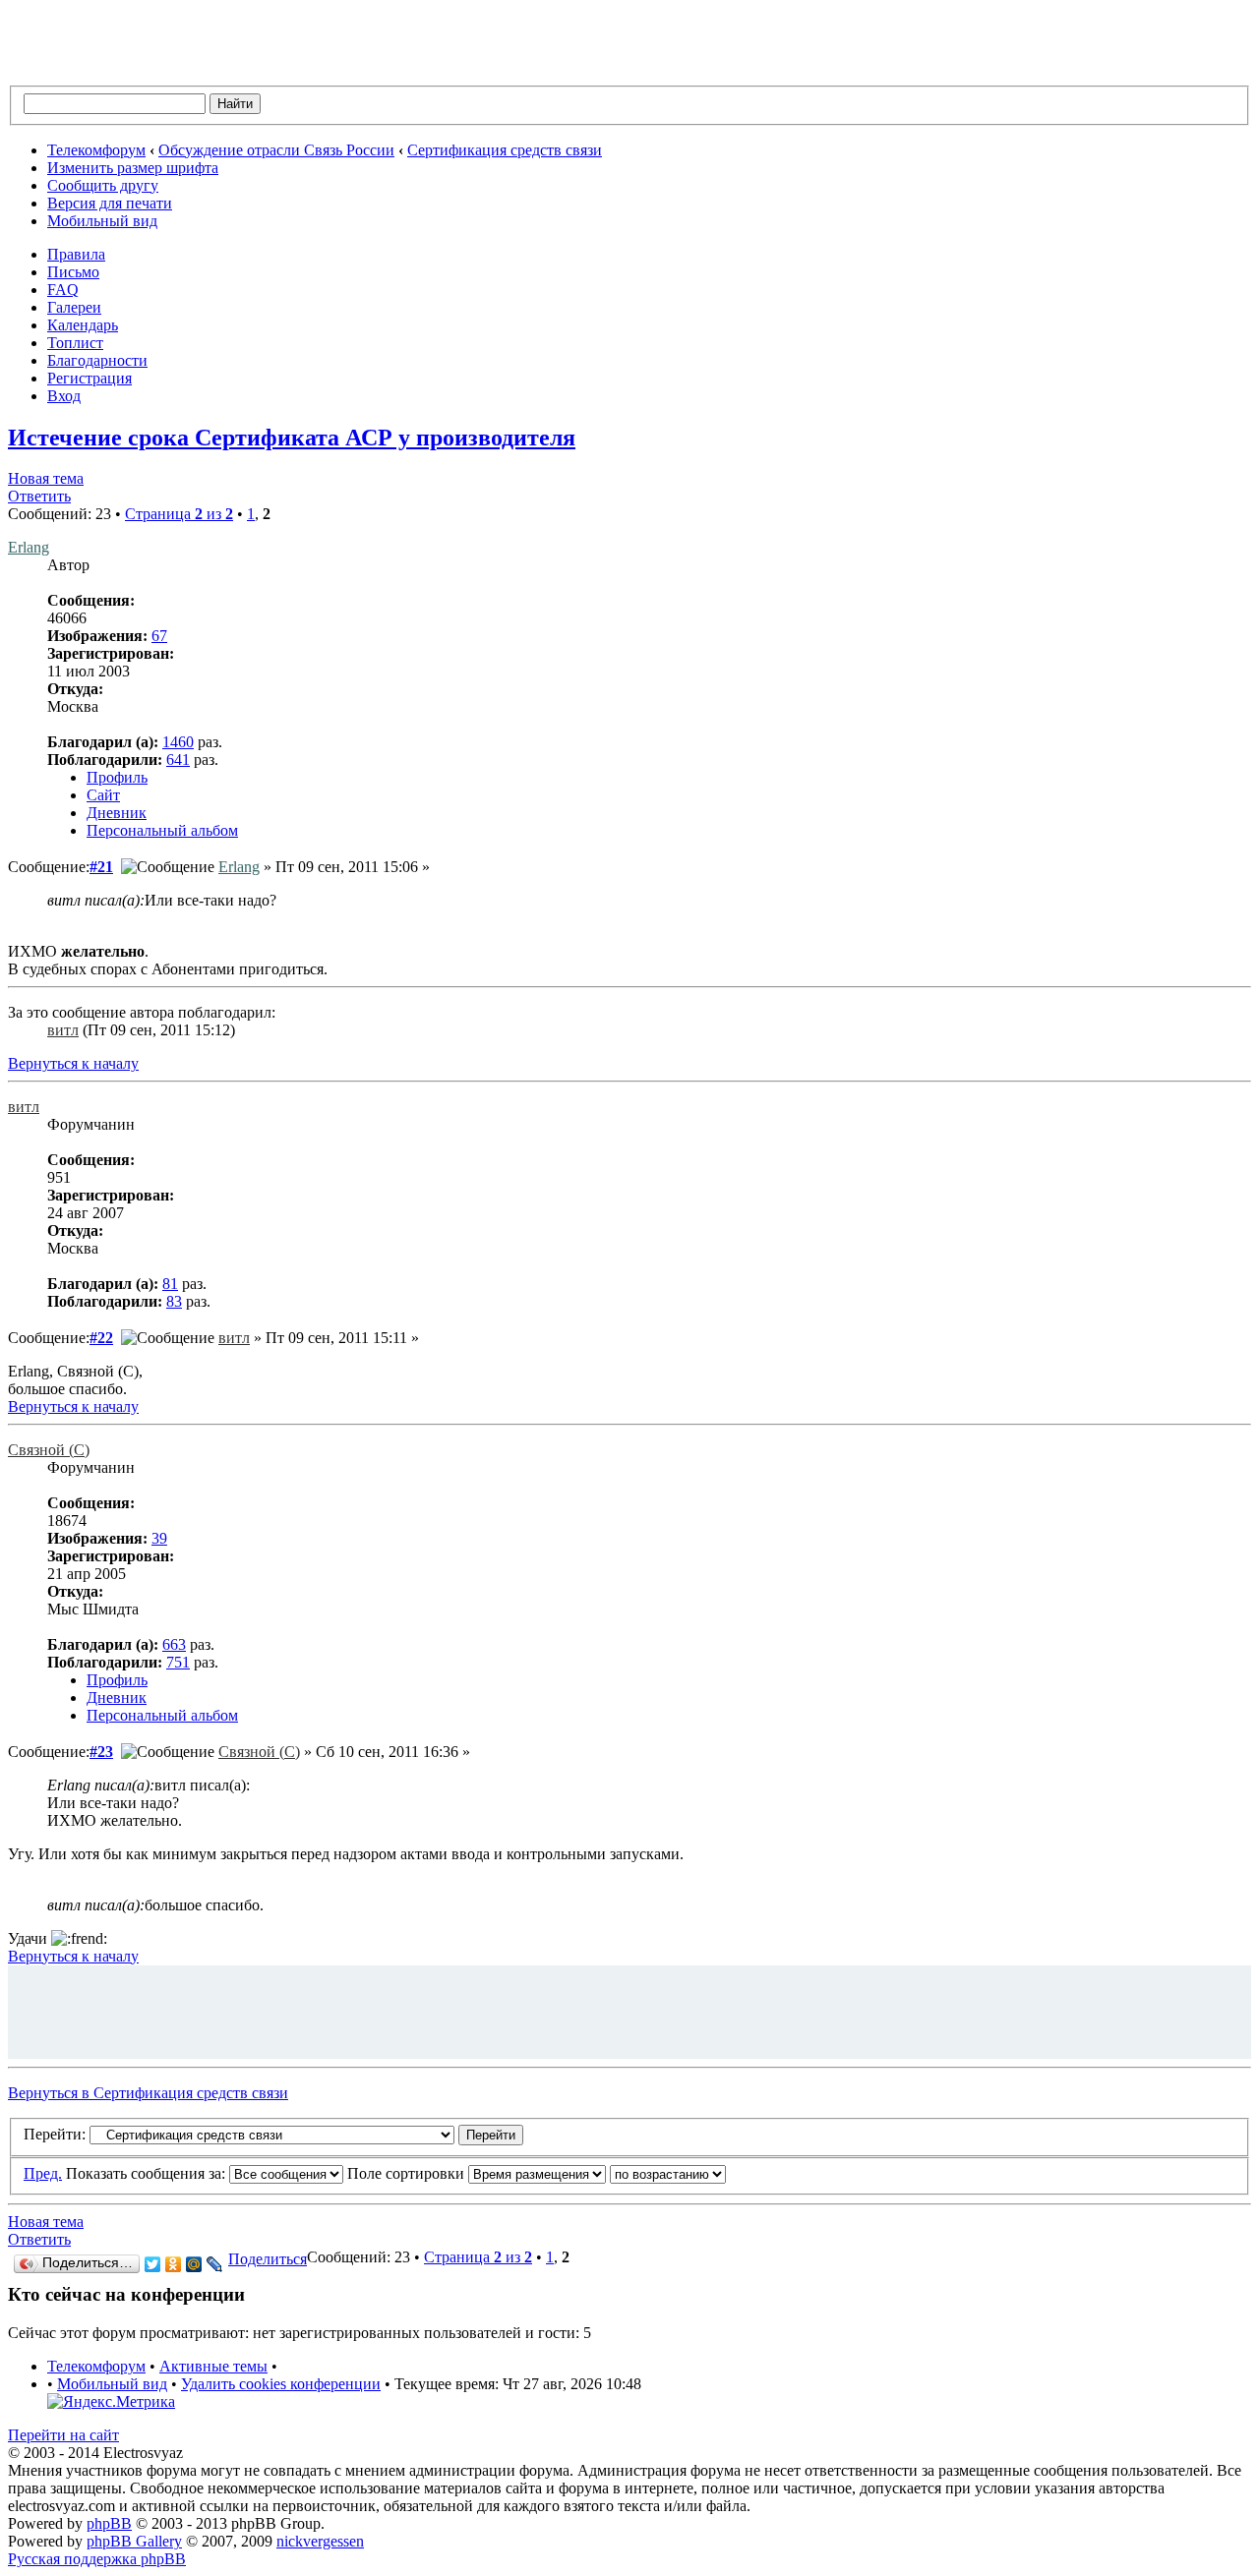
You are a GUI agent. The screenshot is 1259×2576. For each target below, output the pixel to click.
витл (63, 1030)
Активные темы (213, 2366)
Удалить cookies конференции (281, 2384)
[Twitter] (153, 2264)
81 (170, 1284)
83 (174, 1301)
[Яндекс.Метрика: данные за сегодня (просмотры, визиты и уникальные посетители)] (111, 2402)
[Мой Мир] (194, 2264)
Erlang (29, 547)
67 (159, 636)
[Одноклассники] (174, 2264)
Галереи (74, 307)
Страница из (179, 514)
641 (178, 760)
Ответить (39, 496)
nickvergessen (320, 2541)
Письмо (73, 272)
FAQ (63, 290)
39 (159, 1538)
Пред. (43, 2173)
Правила (76, 254)
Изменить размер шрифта (133, 168)
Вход (64, 396)
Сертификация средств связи (505, 150)
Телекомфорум (96, 150)
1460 (178, 742)
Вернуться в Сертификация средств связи (148, 2093)
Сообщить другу (103, 185)
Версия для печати (110, 203)
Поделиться (268, 2259)
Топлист (75, 343)
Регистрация (90, 378)
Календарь (83, 325)
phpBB (109, 2523)
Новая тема (46, 478)
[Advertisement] (629, 2010)
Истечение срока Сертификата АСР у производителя (292, 438)
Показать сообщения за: (148, 2173)
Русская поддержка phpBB (97, 2559)
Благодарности (97, 360)
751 (178, 1662)
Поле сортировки (408, 2173)
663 (174, 1644)
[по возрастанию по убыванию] (668, 2173)
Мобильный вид (102, 221)
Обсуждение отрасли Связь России (276, 150)
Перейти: (55, 2134)
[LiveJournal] (215, 2264)
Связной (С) (49, 1450)
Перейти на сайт (63, 2435)
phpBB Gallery (134, 2541)
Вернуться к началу (73, 1063)
